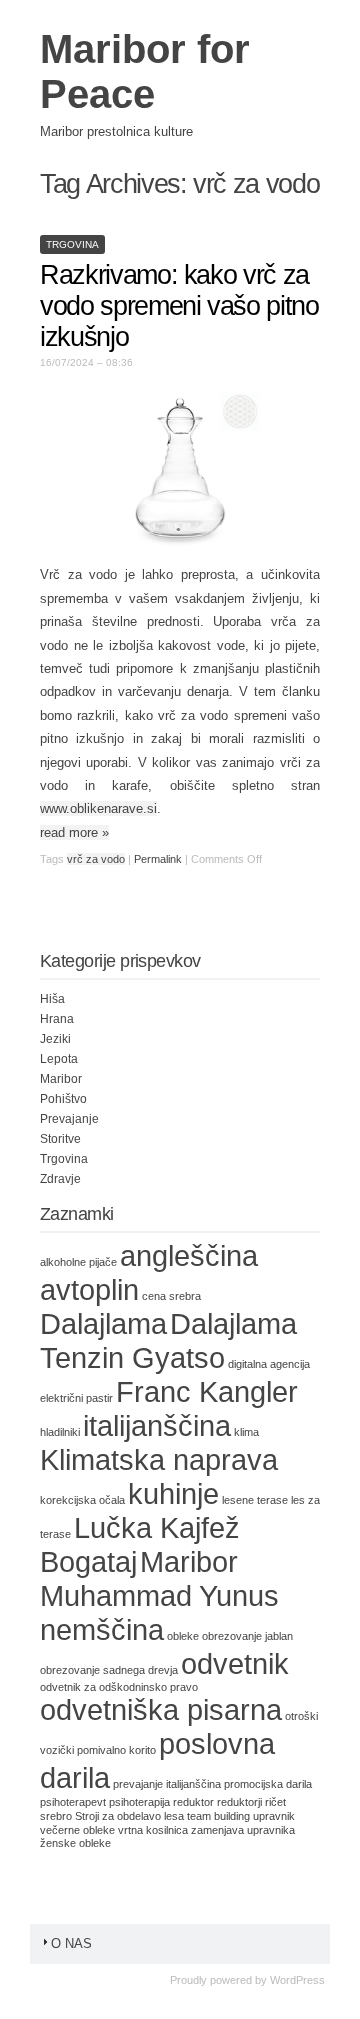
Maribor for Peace (145, 71)
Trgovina (72, 244)
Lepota (59, 1059)
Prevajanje (69, 1119)
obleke (183, 1636)
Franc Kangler (207, 1391)
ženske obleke (75, 1843)
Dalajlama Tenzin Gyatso (168, 1340)
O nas (71, 1943)
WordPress (297, 1980)
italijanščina (157, 1425)
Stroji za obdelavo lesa (129, 1816)
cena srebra (171, 1296)
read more (74, 832)
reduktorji (239, 1802)
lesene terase (255, 1500)
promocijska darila (268, 1784)
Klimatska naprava (159, 1459)
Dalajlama (103, 1323)
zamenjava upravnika (243, 1830)
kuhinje (173, 1493)
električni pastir (76, 1398)
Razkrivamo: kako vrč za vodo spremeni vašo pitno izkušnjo (179, 306)
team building (218, 1816)
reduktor (193, 1802)
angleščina (189, 1255)
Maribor (61, 1079)
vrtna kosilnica (153, 1830)
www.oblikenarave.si (98, 808)
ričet (275, 1802)
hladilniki (60, 1432)
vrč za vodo (96, 859)
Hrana (57, 1019)
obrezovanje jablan (247, 1636)
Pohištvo (63, 1099)
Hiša (52, 999)
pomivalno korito (116, 1750)
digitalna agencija (269, 1364)
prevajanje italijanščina (167, 1784)
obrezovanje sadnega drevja (109, 1670)
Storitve (60, 1139)
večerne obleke (77, 1830)
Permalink (158, 859)
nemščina (102, 1629)
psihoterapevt (73, 1802)
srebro (56, 1816)
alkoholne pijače (78, 1262)
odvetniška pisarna (161, 1709)
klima (246, 1432)
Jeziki (55, 1039)
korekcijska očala (82, 1500)
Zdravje (60, 1179)
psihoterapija (139, 1802)
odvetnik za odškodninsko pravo (119, 1687)
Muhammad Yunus (159, 1595)
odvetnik (235, 1663)
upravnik (274, 1816)
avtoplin (89, 1289)
